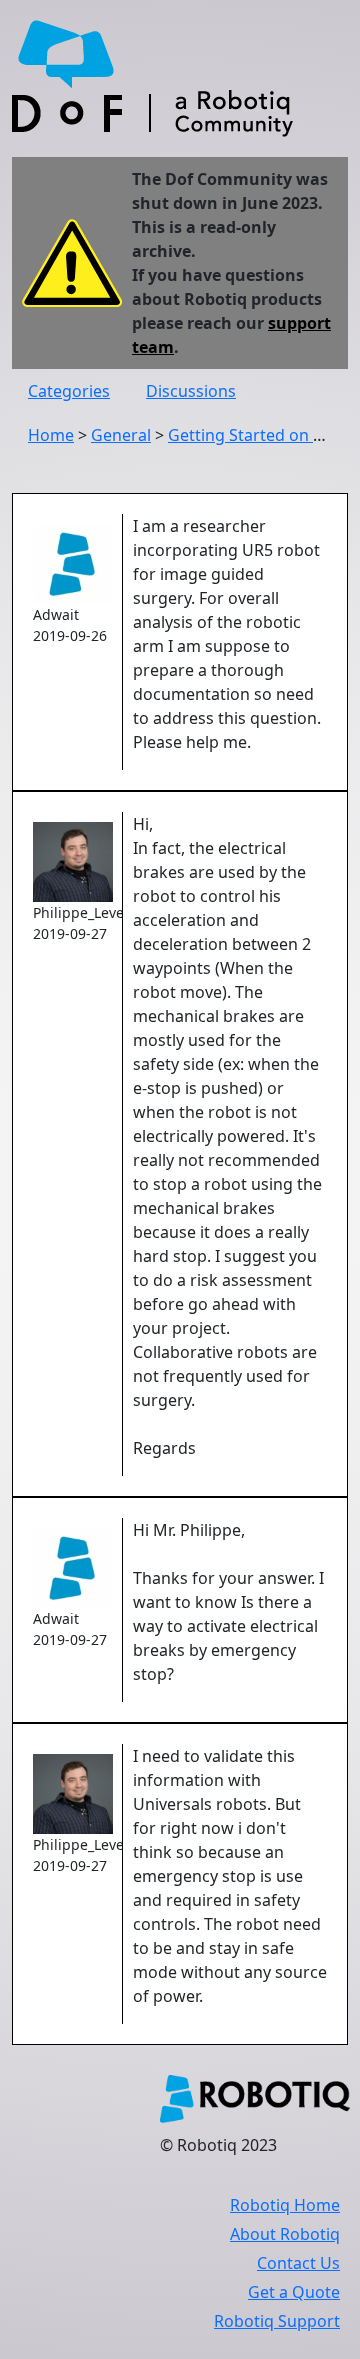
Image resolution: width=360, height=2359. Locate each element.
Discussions (191, 391)
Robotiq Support (277, 2321)
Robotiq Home (285, 2205)
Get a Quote (294, 2292)
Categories (69, 391)
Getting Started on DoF (255, 435)
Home (51, 435)
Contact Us (298, 2263)
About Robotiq (285, 2234)
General (121, 435)
